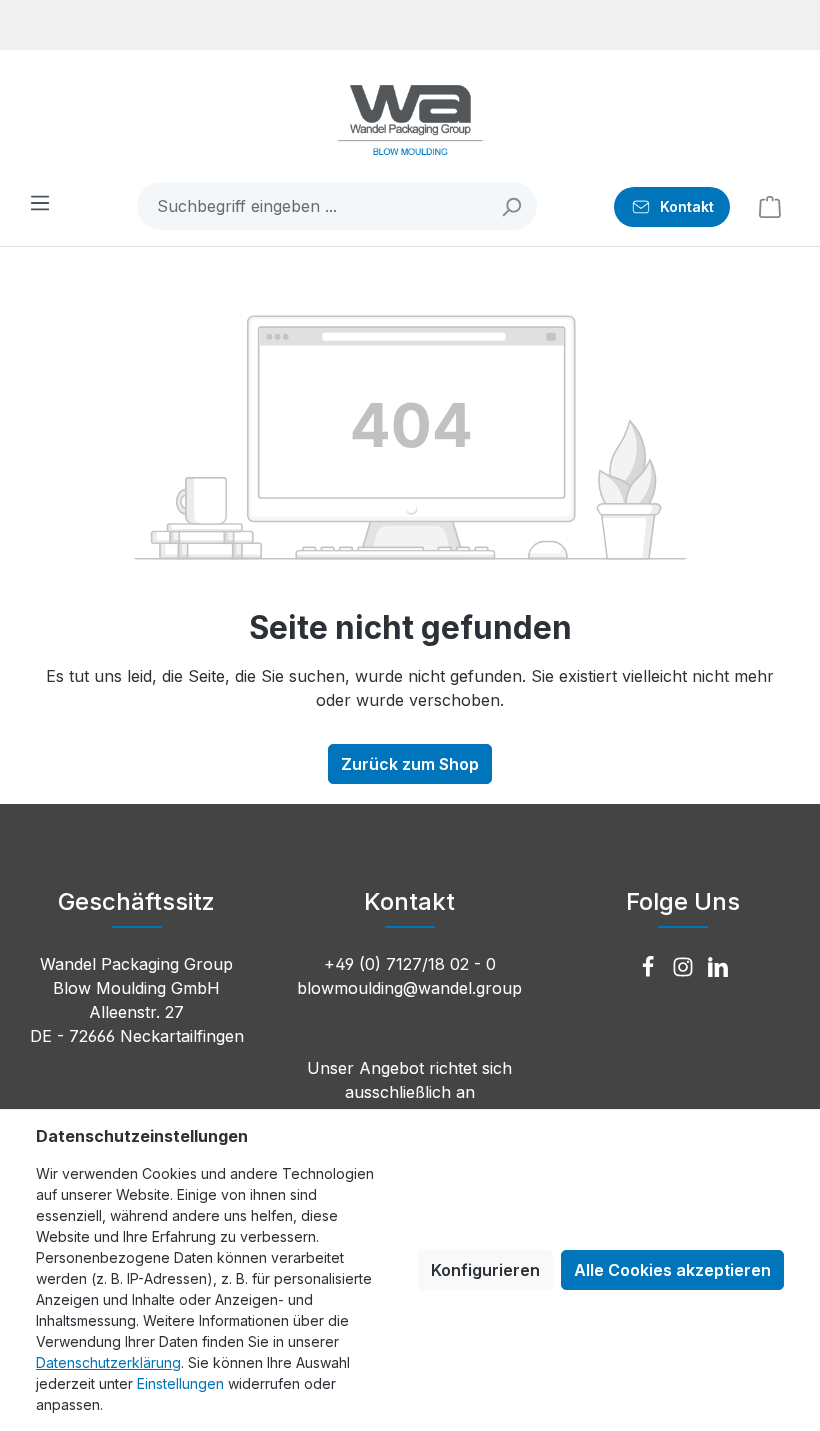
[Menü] (40, 202)
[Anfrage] (770, 206)
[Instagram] (685, 968)
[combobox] (313, 206)
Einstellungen (180, 1383)
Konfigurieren (485, 1270)
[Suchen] (512, 206)
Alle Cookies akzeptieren (672, 1270)
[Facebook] (650, 968)
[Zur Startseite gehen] (410, 120)
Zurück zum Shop (410, 764)
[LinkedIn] (718, 968)
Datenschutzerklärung (108, 1362)
